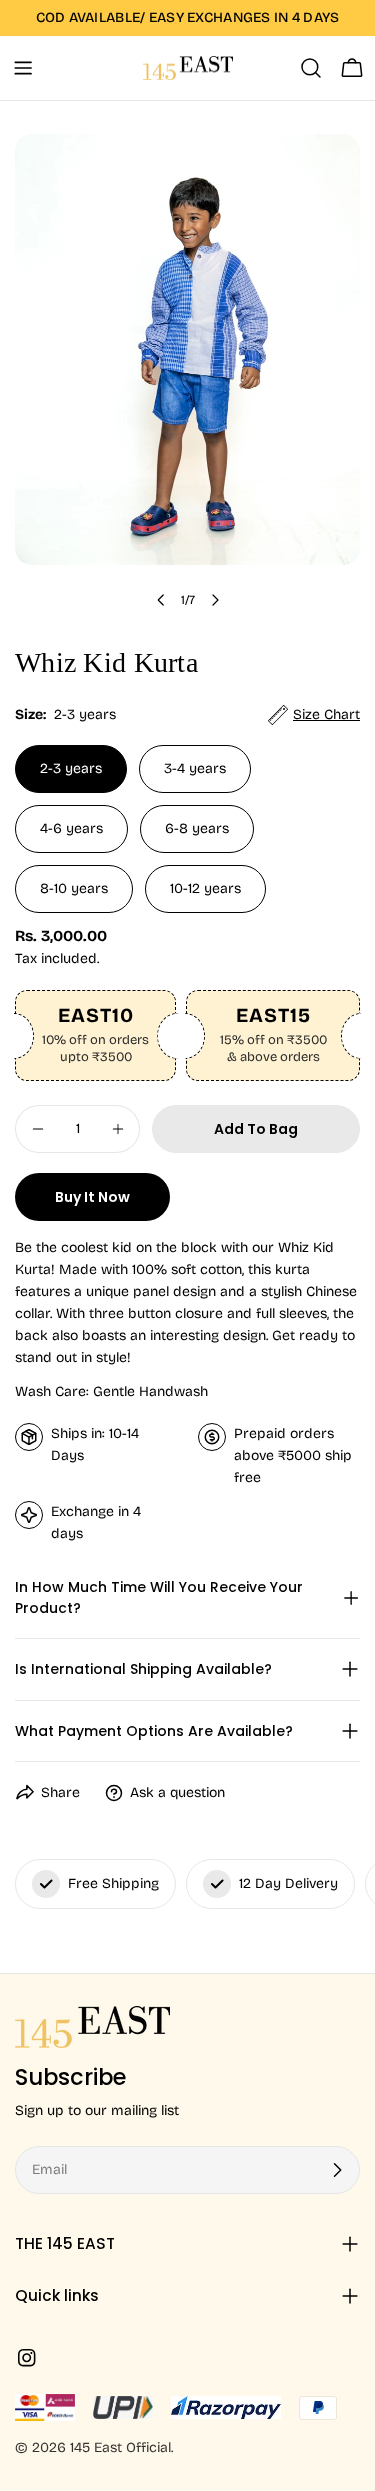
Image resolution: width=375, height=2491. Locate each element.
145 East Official (120, 2447)
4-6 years (71, 828)
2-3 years (71, 768)
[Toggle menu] (23, 68)
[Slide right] (215, 600)
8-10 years (74, 888)
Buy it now (92, 1197)
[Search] (311, 68)
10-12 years (205, 888)
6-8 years (197, 828)
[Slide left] (161, 600)
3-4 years (195, 768)
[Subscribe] (337, 2170)
